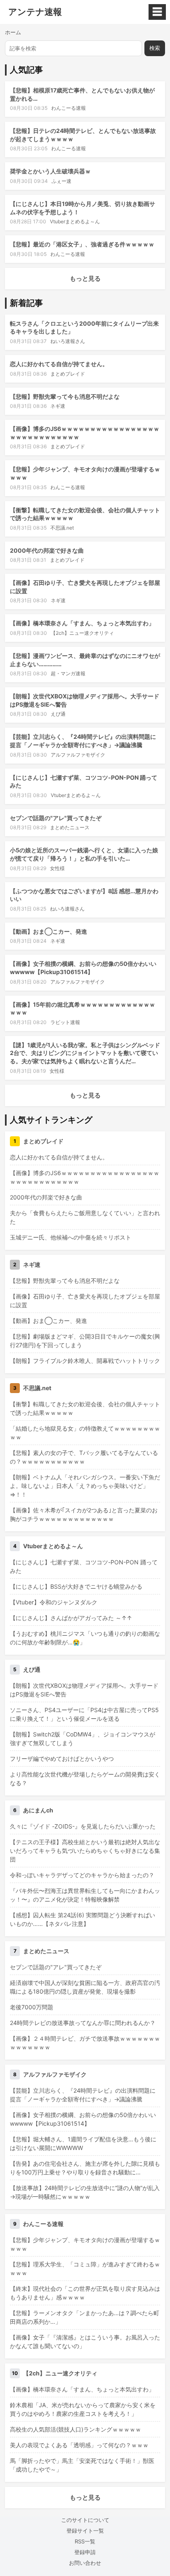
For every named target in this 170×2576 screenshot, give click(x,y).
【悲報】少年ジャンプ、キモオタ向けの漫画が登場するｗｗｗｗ (85, 2244)
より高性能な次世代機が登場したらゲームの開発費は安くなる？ (85, 1779)
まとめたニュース (70, 827)
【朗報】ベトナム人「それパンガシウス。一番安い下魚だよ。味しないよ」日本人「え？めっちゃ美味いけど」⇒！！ (85, 1486)
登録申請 (85, 2552)
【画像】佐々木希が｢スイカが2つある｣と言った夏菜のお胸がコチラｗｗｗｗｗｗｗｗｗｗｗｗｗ (84, 1514)
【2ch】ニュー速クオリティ (82, 633)
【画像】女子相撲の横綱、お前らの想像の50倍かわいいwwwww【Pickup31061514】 (83, 2119)
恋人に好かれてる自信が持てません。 (59, 364)
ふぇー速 (61, 181)
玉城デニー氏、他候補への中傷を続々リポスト (71, 1237)
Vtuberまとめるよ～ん (75, 221)
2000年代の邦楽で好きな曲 (47, 550)
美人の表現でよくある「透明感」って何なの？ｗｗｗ (79, 2445)
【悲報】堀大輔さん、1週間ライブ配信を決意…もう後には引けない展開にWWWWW (83, 2143)
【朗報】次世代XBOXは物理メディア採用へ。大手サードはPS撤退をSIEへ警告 (84, 1690)
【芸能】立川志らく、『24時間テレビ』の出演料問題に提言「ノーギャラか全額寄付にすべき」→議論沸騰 (83, 2095)
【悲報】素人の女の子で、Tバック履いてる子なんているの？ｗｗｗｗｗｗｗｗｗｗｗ (84, 1457)
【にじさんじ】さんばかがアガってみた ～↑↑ (71, 1618)
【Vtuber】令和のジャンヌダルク (54, 1602)
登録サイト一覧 (85, 2531)
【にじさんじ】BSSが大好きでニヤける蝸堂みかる (76, 1586)
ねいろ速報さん (68, 341)
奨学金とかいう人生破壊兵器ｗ (50, 171)
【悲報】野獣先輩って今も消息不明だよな (65, 396)
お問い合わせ (85, 2563)
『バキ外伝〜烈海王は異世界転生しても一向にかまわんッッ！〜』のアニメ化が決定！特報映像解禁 (85, 1895)
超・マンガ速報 (68, 673)
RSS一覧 (85, 2541)
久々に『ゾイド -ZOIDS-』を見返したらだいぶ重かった (83, 1826)
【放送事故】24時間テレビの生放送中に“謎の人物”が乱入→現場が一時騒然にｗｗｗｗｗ (85, 2192)
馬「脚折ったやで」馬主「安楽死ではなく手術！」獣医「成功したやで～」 (82, 2465)
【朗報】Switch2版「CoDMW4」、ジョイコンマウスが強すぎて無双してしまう (83, 1739)
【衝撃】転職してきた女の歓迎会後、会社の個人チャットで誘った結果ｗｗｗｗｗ (85, 1408)
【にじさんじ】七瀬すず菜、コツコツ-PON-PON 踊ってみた (84, 1566)
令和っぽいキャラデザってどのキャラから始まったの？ (82, 1875)
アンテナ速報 (35, 12)
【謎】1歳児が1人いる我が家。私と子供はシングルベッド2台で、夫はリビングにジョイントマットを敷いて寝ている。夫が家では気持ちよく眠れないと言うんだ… (85, 1053)
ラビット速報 (65, 1022)
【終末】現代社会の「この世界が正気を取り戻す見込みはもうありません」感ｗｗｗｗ (85, 2293)
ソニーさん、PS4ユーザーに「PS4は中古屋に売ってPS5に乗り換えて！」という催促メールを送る (84, 1714)
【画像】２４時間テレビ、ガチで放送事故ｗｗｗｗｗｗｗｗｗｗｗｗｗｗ (85, 2043)
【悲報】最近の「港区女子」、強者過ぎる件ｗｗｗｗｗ (82, 244)
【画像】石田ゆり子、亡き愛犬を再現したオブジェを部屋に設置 (85, 1301)
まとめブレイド (68, 374)
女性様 (57, 868)
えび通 (58, 714)
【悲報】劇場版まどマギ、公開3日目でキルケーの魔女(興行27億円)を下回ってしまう (85, 1341)
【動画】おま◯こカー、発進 (48, 931)
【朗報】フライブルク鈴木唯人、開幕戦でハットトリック (85, 1361)
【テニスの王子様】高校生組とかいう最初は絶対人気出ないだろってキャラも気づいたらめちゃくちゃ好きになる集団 (85, 1851)
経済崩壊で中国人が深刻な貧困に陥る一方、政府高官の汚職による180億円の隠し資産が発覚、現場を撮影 (85, 1987)
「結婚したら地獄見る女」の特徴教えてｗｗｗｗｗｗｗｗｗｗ (85, 1433)
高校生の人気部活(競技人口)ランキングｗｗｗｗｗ (76, 2429)
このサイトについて (85, 2520)
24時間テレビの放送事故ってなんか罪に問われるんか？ (83, 2023)
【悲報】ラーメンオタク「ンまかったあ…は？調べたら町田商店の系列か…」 (85, 2317)
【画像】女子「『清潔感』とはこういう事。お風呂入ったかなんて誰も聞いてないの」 (85, 2342)
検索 (155, 48)
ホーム (13, 32)
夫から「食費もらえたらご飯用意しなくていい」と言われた (85, 1217)
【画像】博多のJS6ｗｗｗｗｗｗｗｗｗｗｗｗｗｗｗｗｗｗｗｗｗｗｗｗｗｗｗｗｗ (85, 1177)
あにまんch (38, 1810)
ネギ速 (58, 406)
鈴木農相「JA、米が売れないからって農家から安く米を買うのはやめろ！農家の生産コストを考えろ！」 (83, 2409)
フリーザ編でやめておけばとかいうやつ (62, 1759)
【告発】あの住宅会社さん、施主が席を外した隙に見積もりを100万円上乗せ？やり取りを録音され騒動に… (85, 2168)
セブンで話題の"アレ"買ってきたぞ (56, 818)
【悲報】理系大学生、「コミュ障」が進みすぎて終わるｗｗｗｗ (85, 2268)
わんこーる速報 (68, 108)
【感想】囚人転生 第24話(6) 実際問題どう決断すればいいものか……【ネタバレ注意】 (83, 1919)
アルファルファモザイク (78, 755)
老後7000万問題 (32, 2007)
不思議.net (62, 528)
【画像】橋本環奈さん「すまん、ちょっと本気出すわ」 (82, 623)
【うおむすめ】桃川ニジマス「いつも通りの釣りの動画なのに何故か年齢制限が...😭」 (85, 1638)
